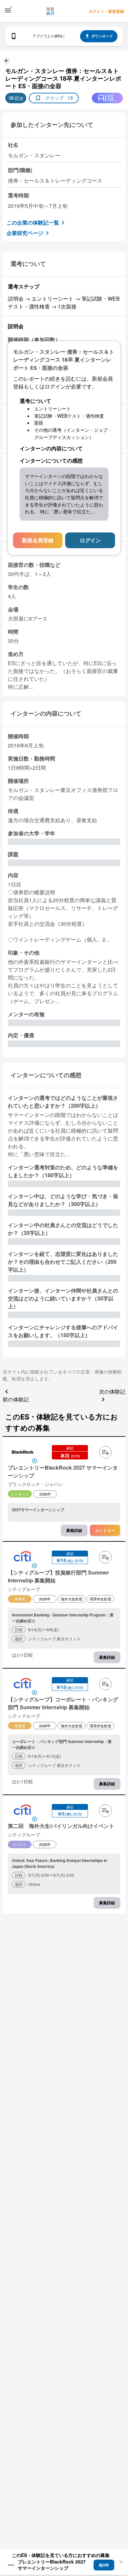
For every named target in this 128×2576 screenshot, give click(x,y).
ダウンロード (102, 36)
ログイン (90, 540)
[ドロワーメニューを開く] (8, 10)
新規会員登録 (38, 540)
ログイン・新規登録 (106, 11)
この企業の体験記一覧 (33, 222)
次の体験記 (112, 1391)
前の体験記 (16, 1399)
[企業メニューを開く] (23, 1453)
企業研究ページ (25, 233)
